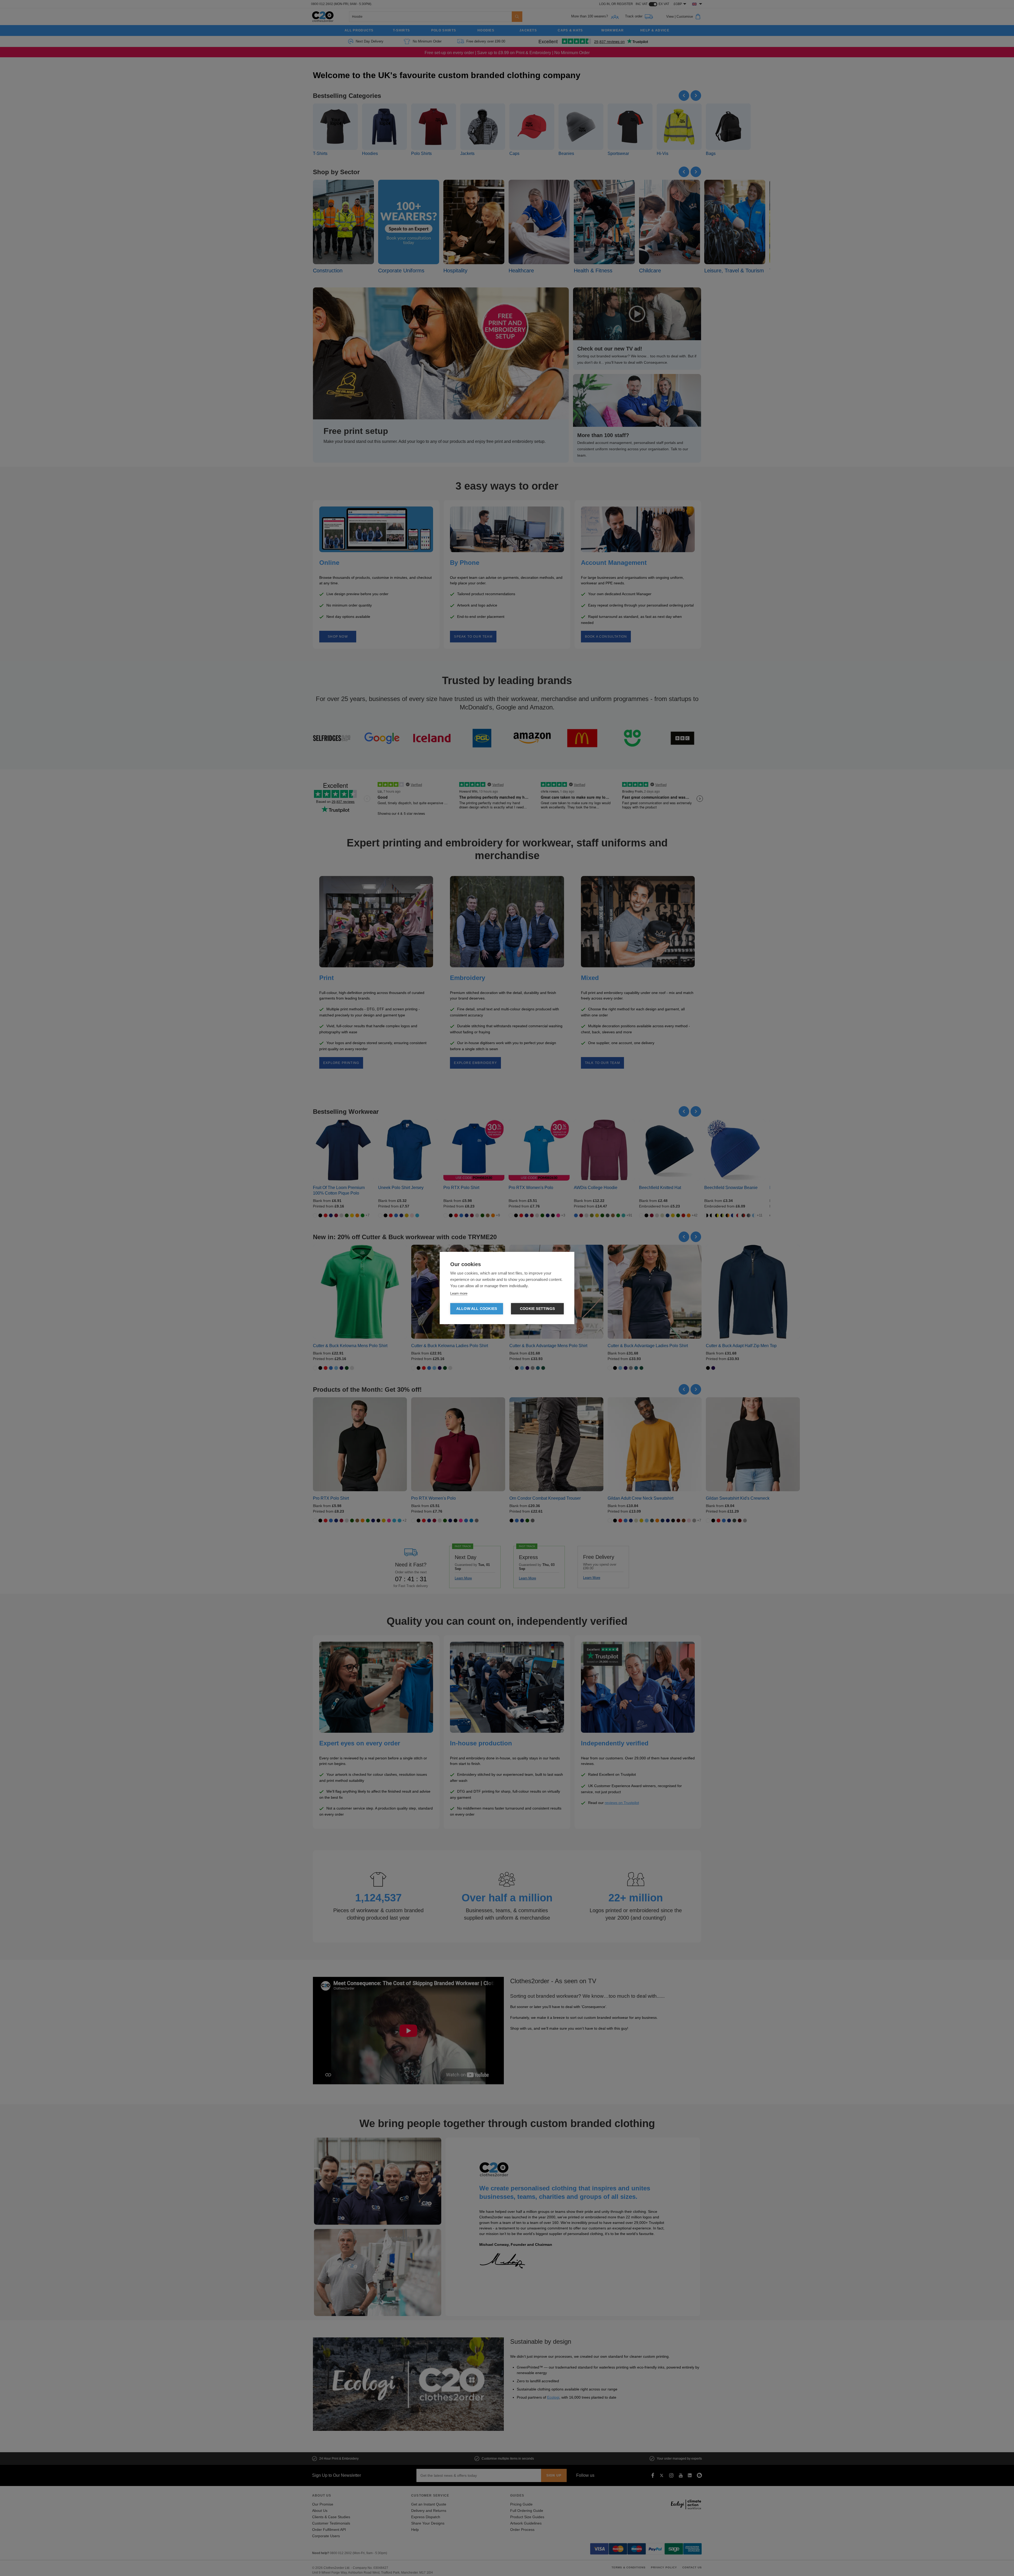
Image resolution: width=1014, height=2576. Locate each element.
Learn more (459, 1293)
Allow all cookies (477, 1309)
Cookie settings (537, 1309)
